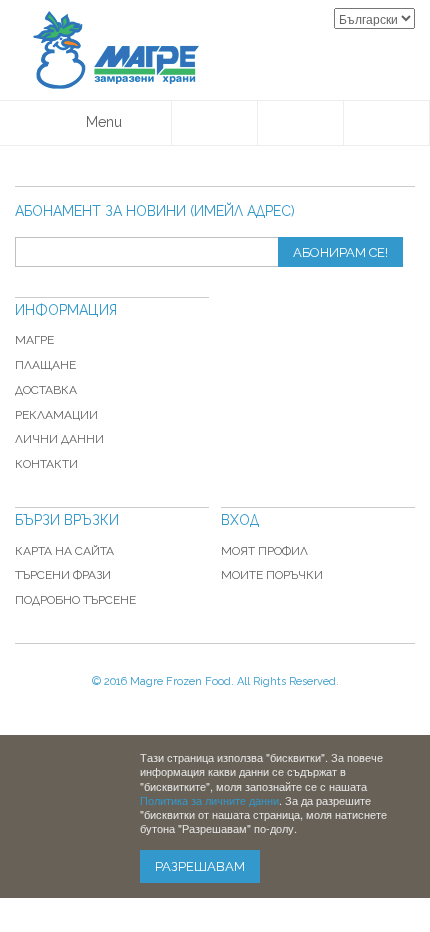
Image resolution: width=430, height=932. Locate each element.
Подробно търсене (75, 600)
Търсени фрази (63, 575)
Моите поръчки (272, 575)
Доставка (46, 390)
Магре (34, 340)
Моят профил (264, 551)
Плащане (45, 365)
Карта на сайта (64, 551)
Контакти (46, 464)
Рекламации (56, 415)
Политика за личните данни (209, 800)
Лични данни (59, 439)
